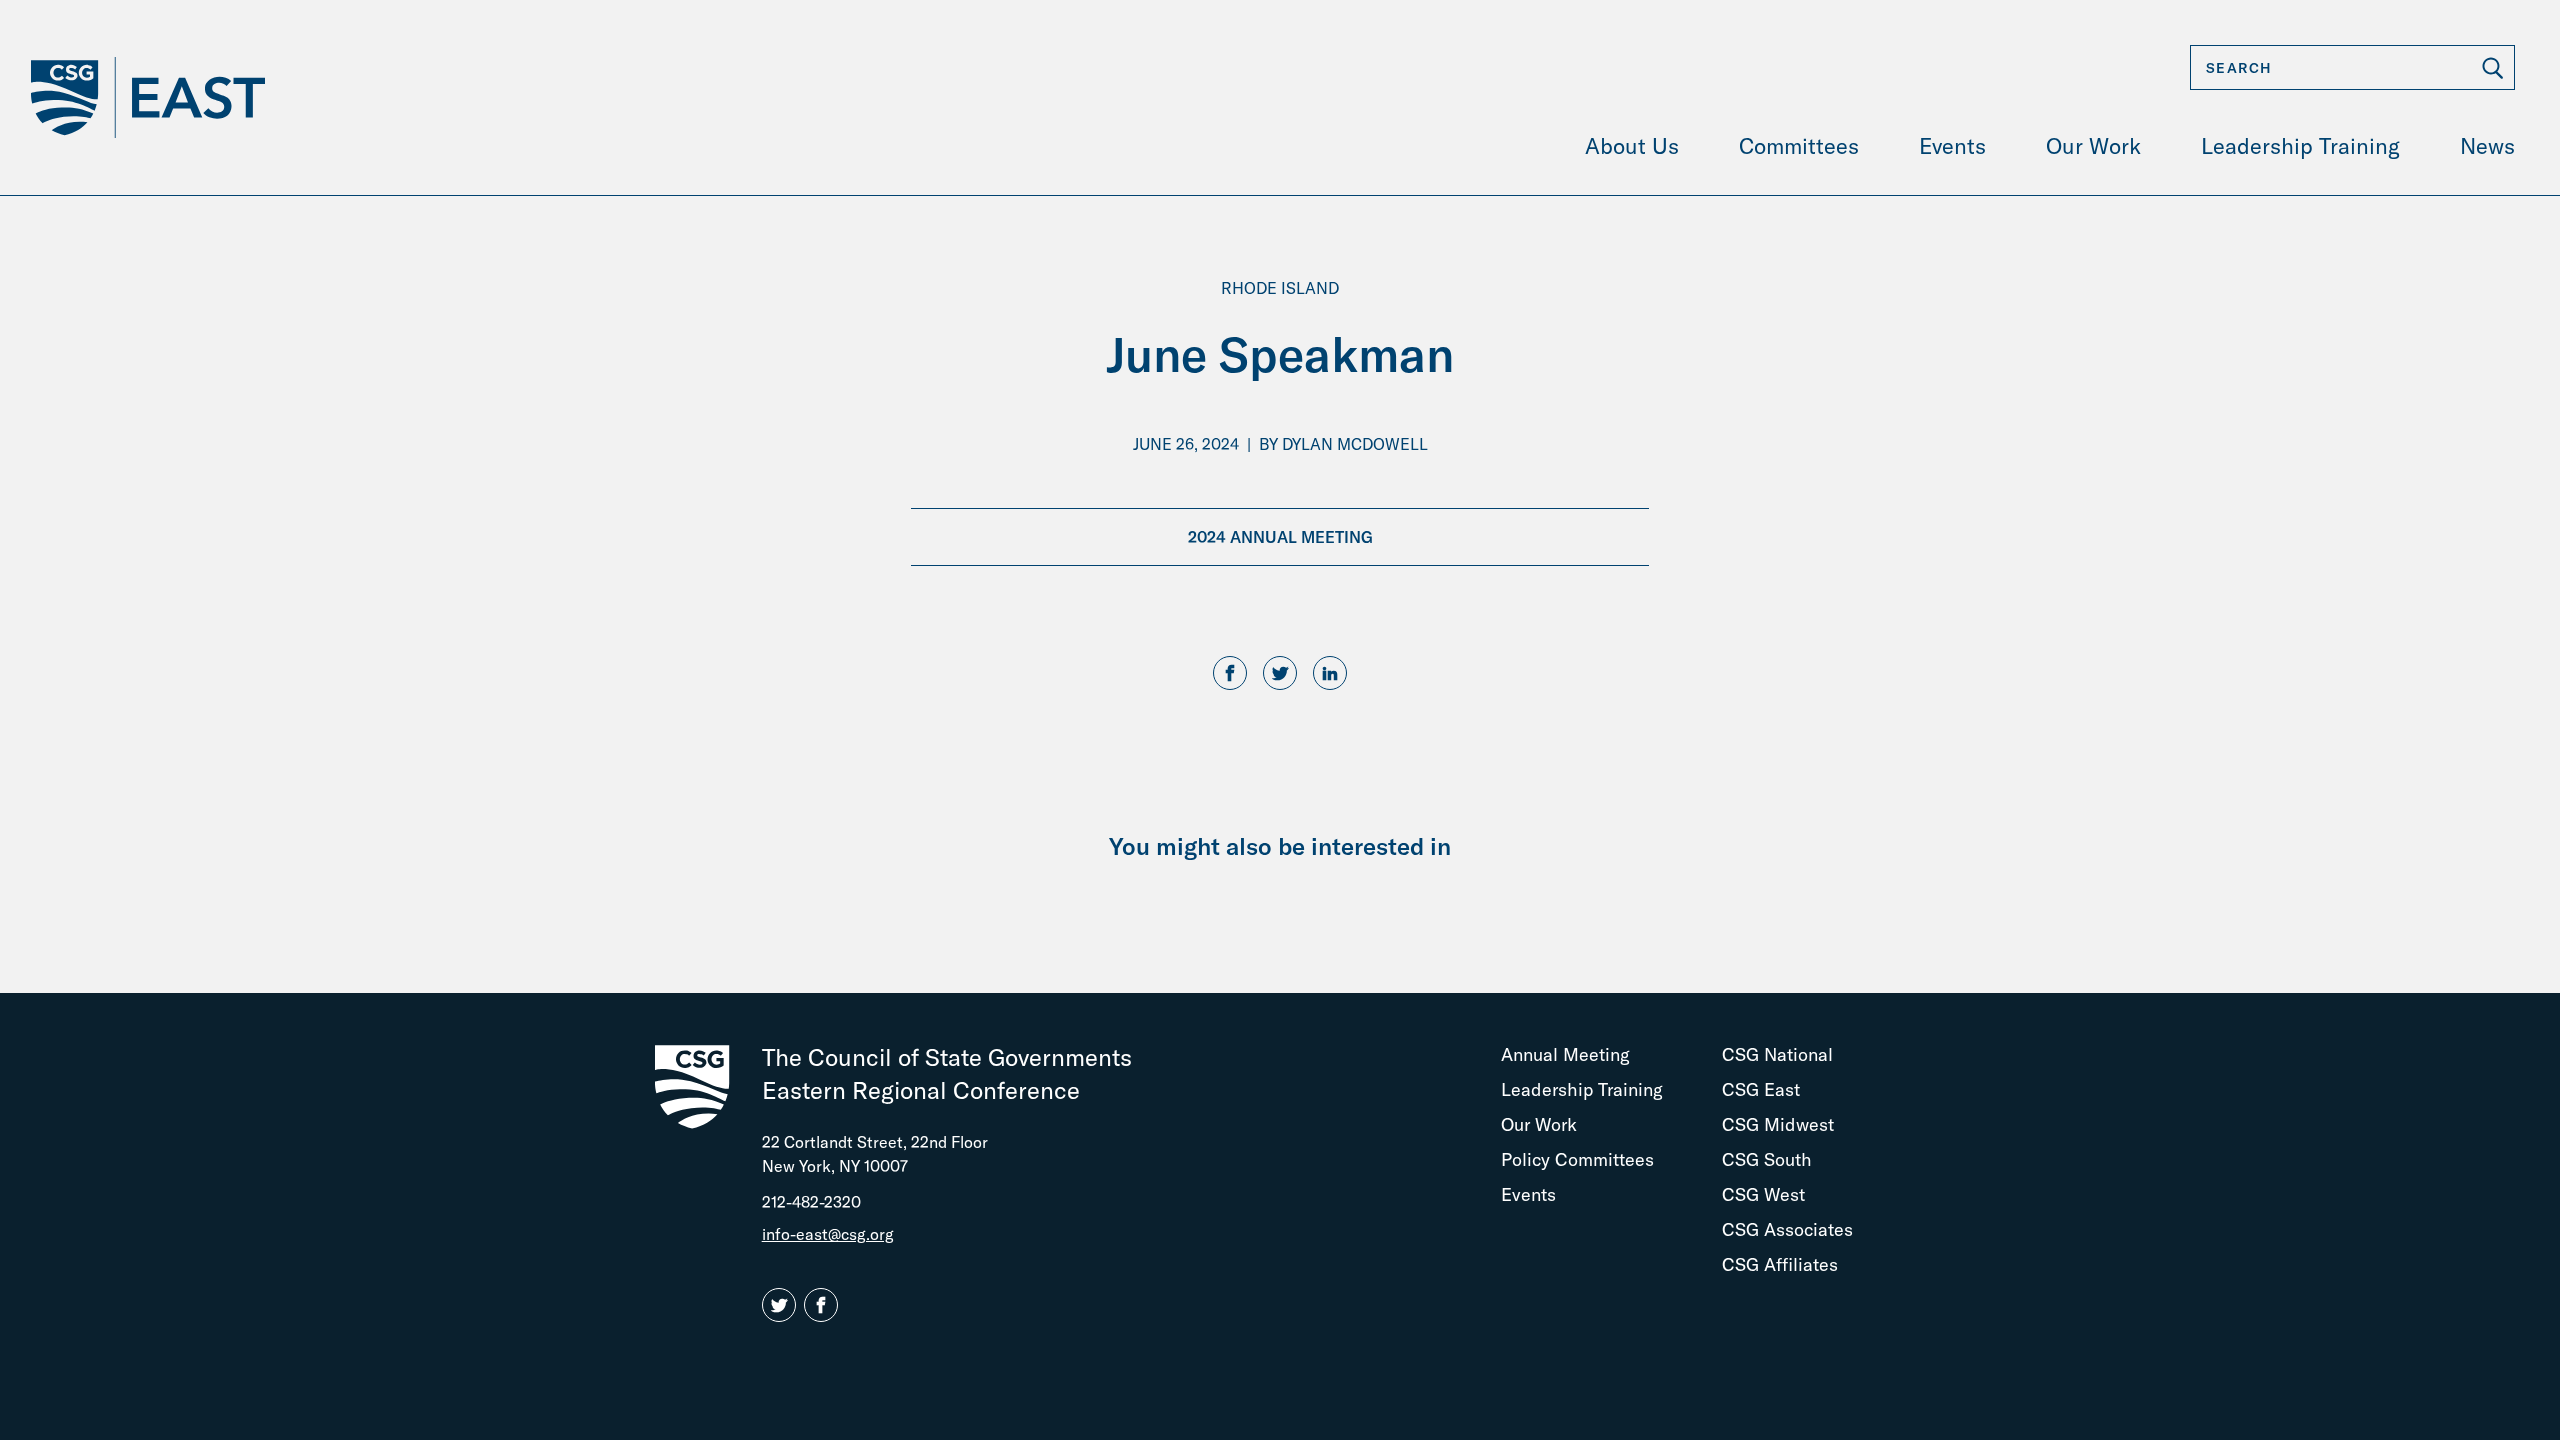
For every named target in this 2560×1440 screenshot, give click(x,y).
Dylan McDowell (1355, 444)
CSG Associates (1787, 1229)
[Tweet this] (1280, 674)
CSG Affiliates (1780, 1264)
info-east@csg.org (828, 1234)
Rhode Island (1280, 288)
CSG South (1767, 1159)
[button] (783, 1306)
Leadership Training (1582, 1089)
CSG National (1777, 1054)
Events (1528, 1194)
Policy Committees (1577, 1159)
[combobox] (2352, 67)
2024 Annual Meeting (1280, 537)
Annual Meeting (1565, 1054)
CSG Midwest (1778, 1124)
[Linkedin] (1330, 674)
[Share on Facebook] (1230, 674)
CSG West (1763, 1194)
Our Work (1539, 1124)
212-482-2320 (811, 1202)
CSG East (1761, 1089)
